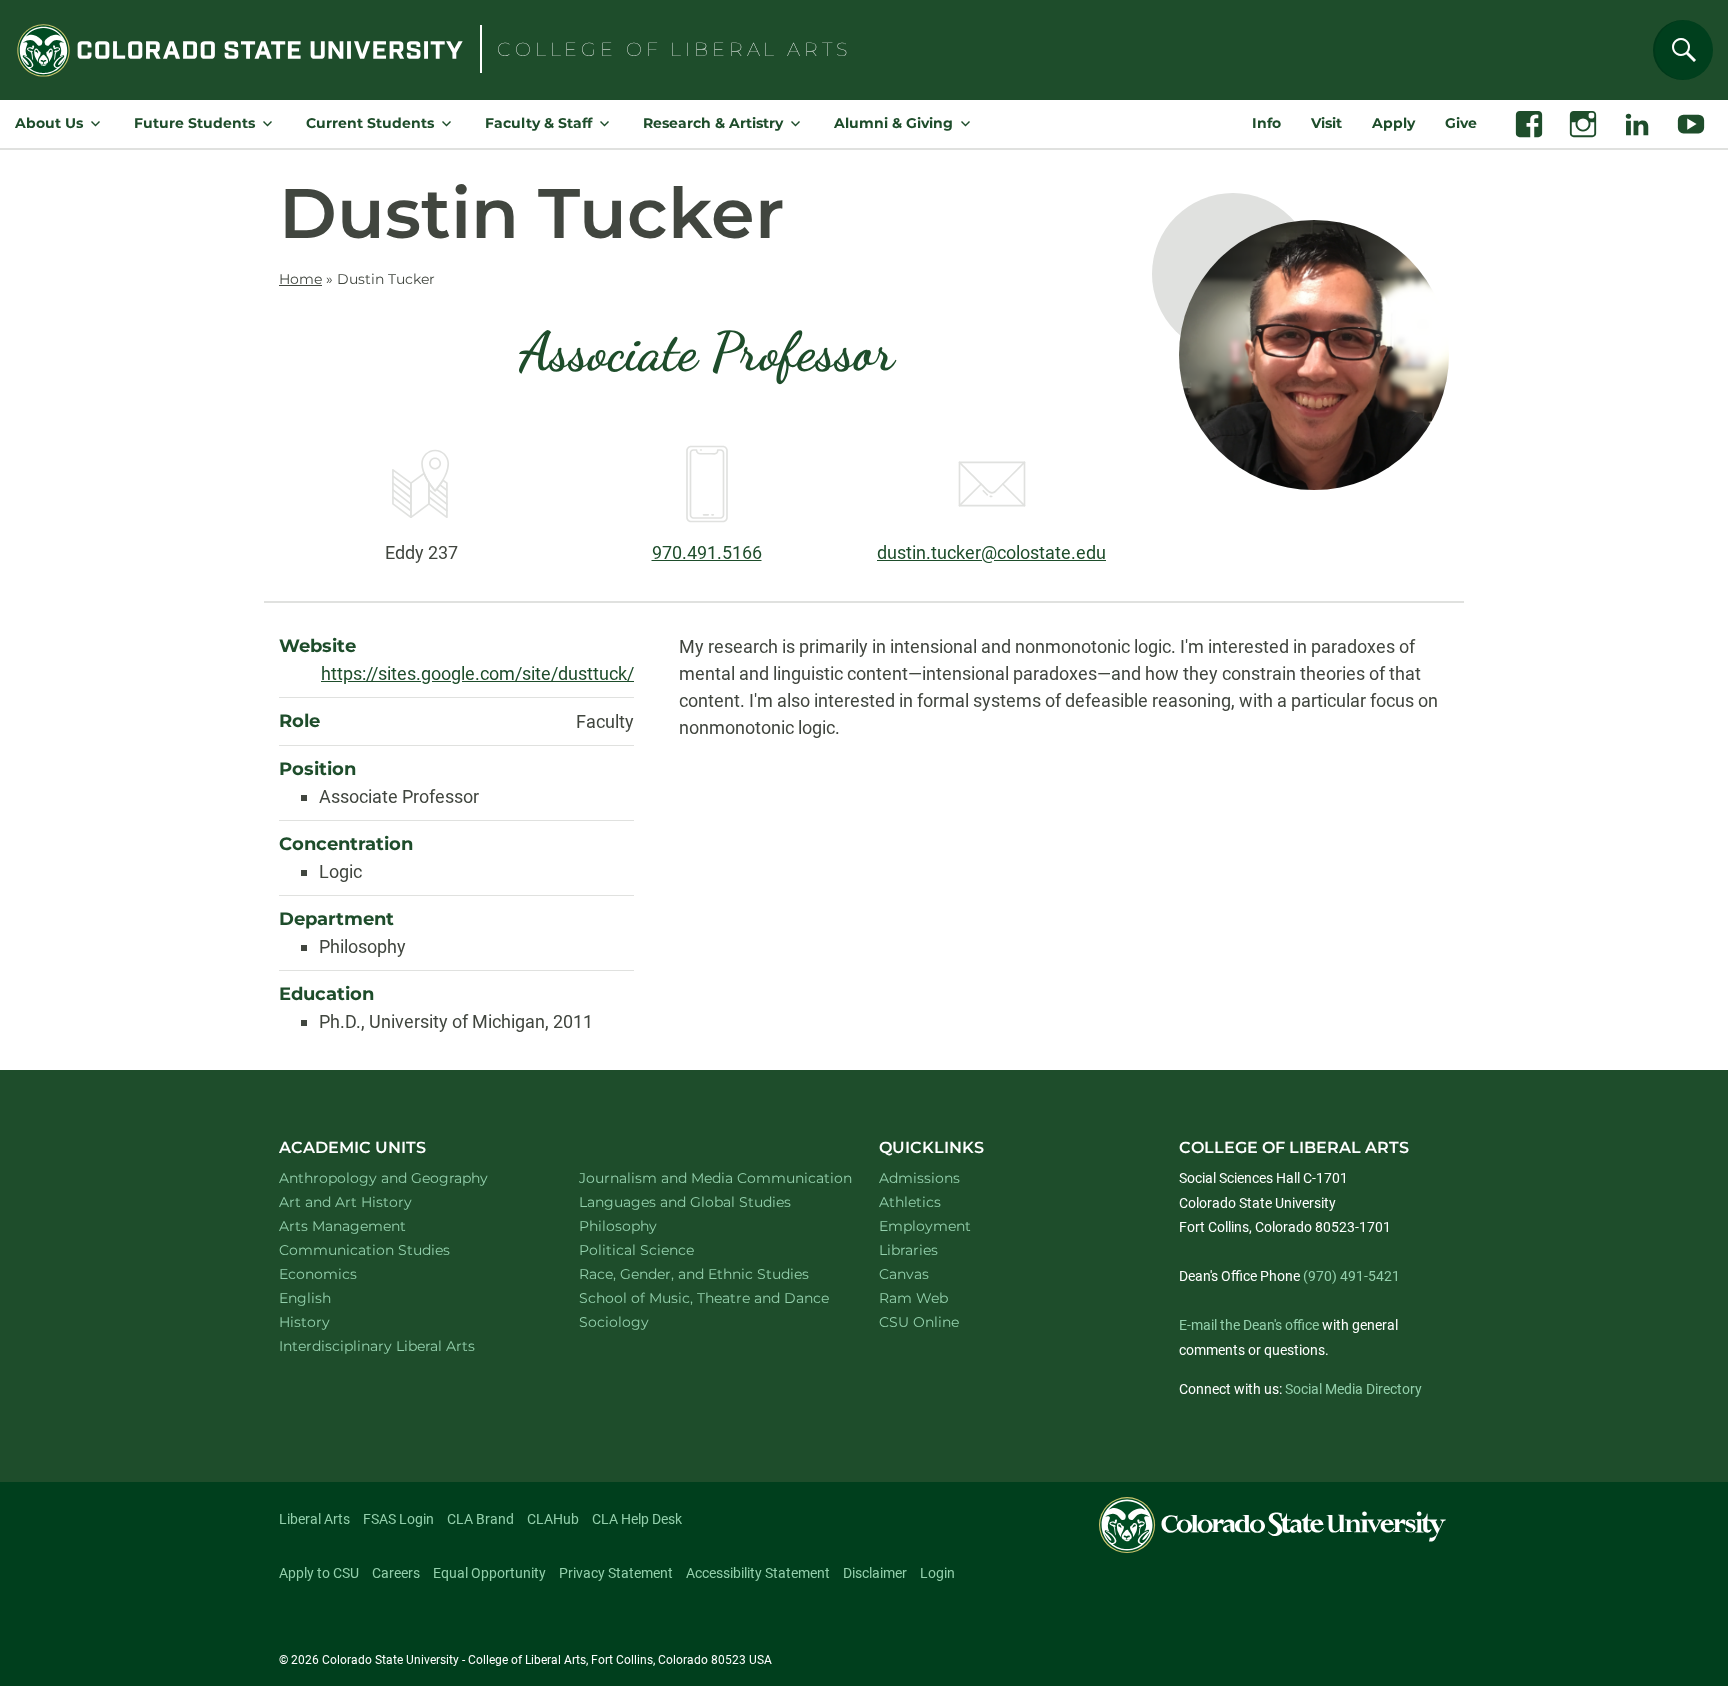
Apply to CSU (319, 1573)
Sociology (640, 1321)
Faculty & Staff (538, 123)
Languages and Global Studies (706, 1201)
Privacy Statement (616, 1573)
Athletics (910, 1202)
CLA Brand (480, 1519)
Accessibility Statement (758, 1573)
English (331, 1297)
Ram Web (913, 1298)
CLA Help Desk (637, 1519)
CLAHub (553, 1519)
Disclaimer (875, 1573)
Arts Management (369, 1225)
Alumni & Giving (893, 123)
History (330, 1321)
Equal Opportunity (489, 1573)
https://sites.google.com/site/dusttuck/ (477, 673)
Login (937, 1573)
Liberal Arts (314, 1519)
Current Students (370, 123)
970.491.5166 (707, 552)
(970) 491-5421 (1351, 1276)
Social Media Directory (1353, 1389)
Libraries (908, 1250)
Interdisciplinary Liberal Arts (403, 1345)
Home (300, 279)
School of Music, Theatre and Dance (706, 1297)
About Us (49, 123)
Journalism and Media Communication (706, 1177)
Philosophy (644, 1225)
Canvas (904, 1274)
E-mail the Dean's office (1249, 1325)
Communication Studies (390, 1249)
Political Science (662, 1249)
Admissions (919, 1178)
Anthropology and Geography (406, 1177)
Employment (925, 1226)
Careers (396, 1573)
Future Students (194, 123)
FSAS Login (398, 1519)
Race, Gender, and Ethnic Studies (706, 1273)
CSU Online (919, 1322)
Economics (344, 1273)
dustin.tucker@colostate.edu (991, 552)
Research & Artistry (713, 123)
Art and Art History (371, 1201)
